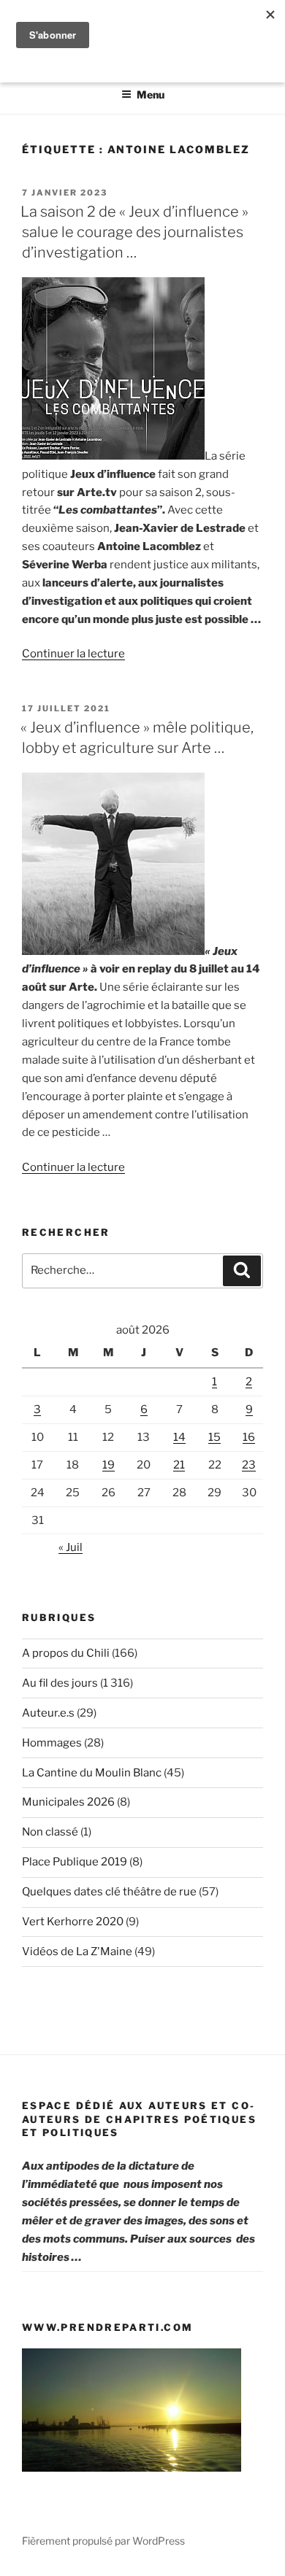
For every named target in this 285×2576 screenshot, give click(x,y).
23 (249, 1465)
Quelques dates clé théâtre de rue (109, 1892)
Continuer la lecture (73, 654)
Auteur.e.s (48, 1713)
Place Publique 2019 (75, 1862)
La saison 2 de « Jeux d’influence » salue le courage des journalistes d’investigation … (134, 232)
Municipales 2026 (68, 1802)
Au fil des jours (60, 1683)
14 (179, 1437)
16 (249, 1437)
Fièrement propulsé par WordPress (103, 2541)
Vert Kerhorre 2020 (73, 1922)
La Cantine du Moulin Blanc (92, 1773)
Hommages (52, 1743)
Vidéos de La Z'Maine (77, 1952)
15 (214, 1437)
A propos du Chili (66, 1653)
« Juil (71, 1547)
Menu (151, 94)
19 (109, 1465)
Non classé (50, 1832)
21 (179, 1465)
